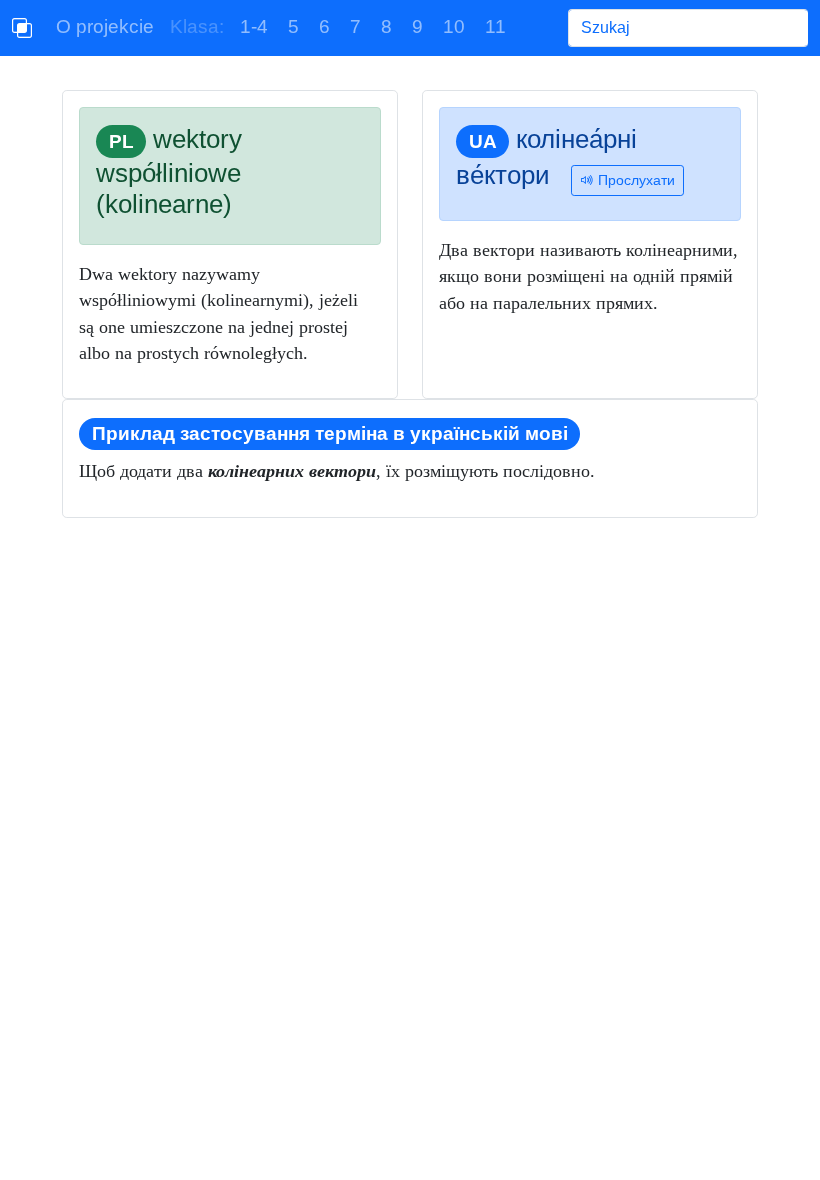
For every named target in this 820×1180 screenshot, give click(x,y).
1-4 (254, 26)
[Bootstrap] (22, 28)
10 (454, 26)
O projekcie (105, 26)
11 (495, 26)
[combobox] (688, 28)
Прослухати (634, 180)
